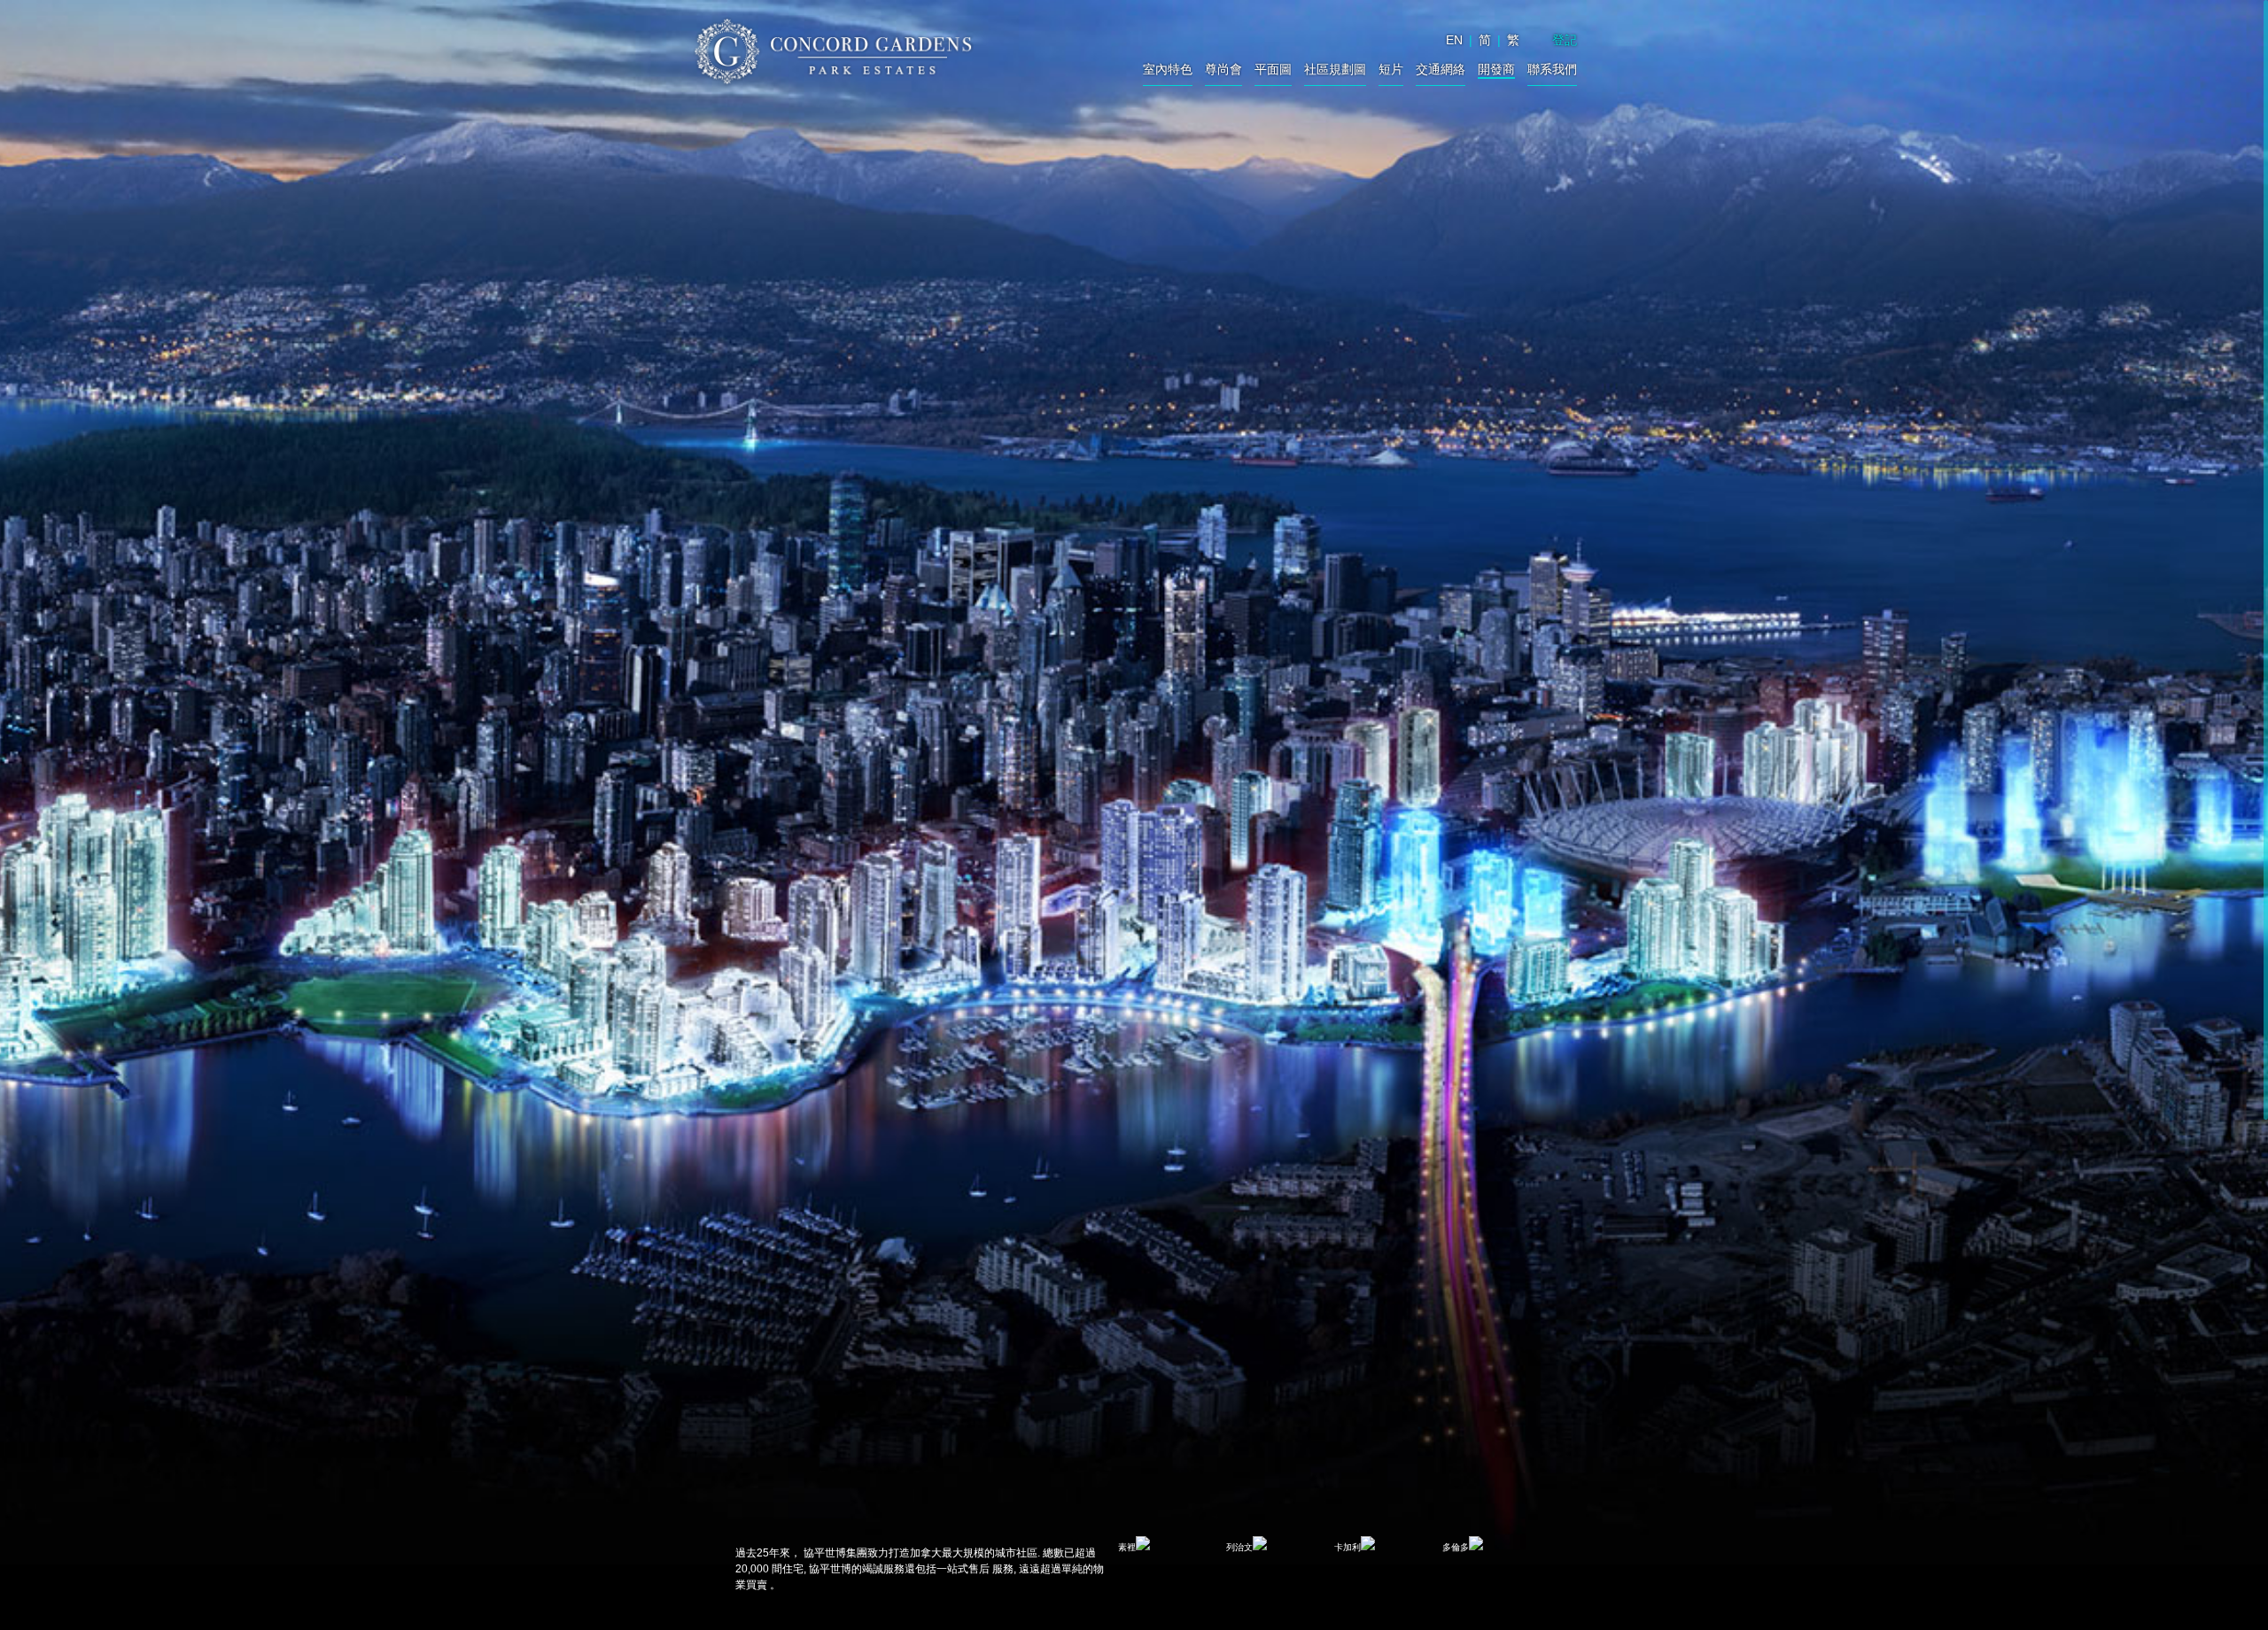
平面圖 (1273, 70)
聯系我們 (1552, 70)
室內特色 (1168, 70)
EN (1454, 40)
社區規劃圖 (1335, 70)
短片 (1391, 70)
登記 (1565, 40)
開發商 (1496, 70)
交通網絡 (1441, 70)
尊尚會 (1223, 70)
